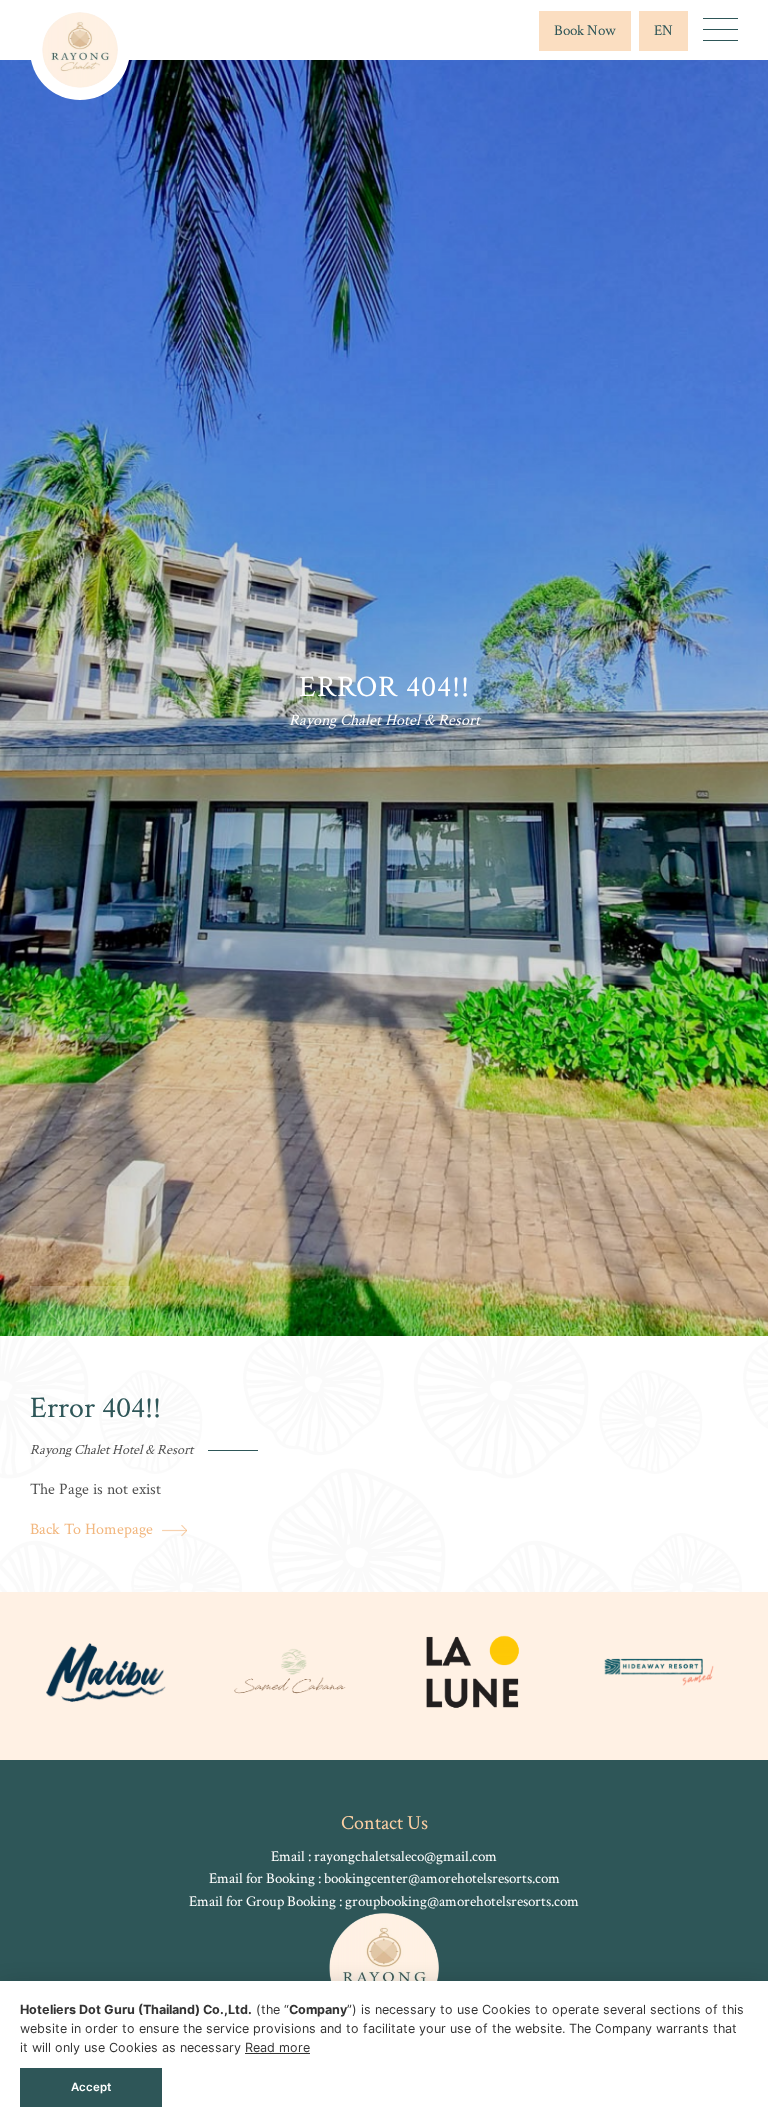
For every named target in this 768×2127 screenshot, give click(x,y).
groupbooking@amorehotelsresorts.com (462, 1901)
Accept (91, 2087)
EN (663, 30)
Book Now (585, 30)
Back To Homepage (93, 1529)
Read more (277, 2047)
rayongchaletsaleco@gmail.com (405, 1856)
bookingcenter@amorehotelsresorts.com (442, 1878)
